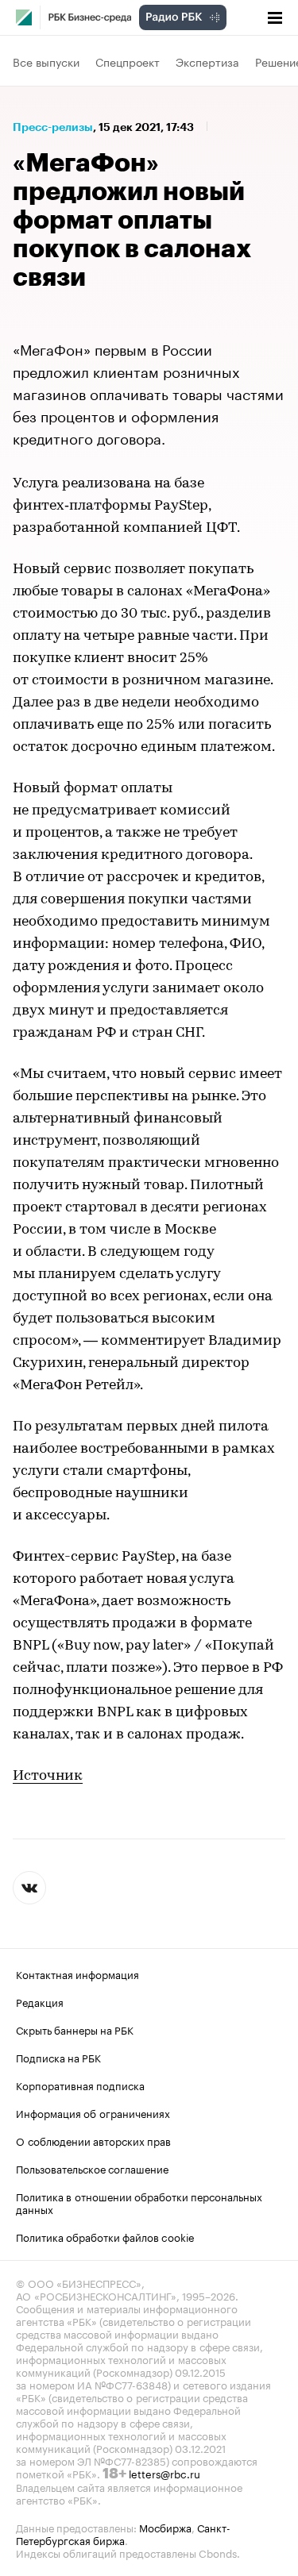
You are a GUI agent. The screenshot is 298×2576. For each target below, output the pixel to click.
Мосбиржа (165, 2527)
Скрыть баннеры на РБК (75, 2029)
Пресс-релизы (53, 127)
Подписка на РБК (58, 2057)
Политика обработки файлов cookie (105, 2236)
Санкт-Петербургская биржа (123, 2533)
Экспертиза (207, 61)
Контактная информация (77, 1973)
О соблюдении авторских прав (93, 2140)
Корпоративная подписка (80, 2085)
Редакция (40, 2001)
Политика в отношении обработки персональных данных (139, 2202)
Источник (48, 1777)
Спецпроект (128, 61)
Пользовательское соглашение (92, 2168)
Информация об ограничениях (93, 2112)
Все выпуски (46, 61)
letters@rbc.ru (164, 2473)
